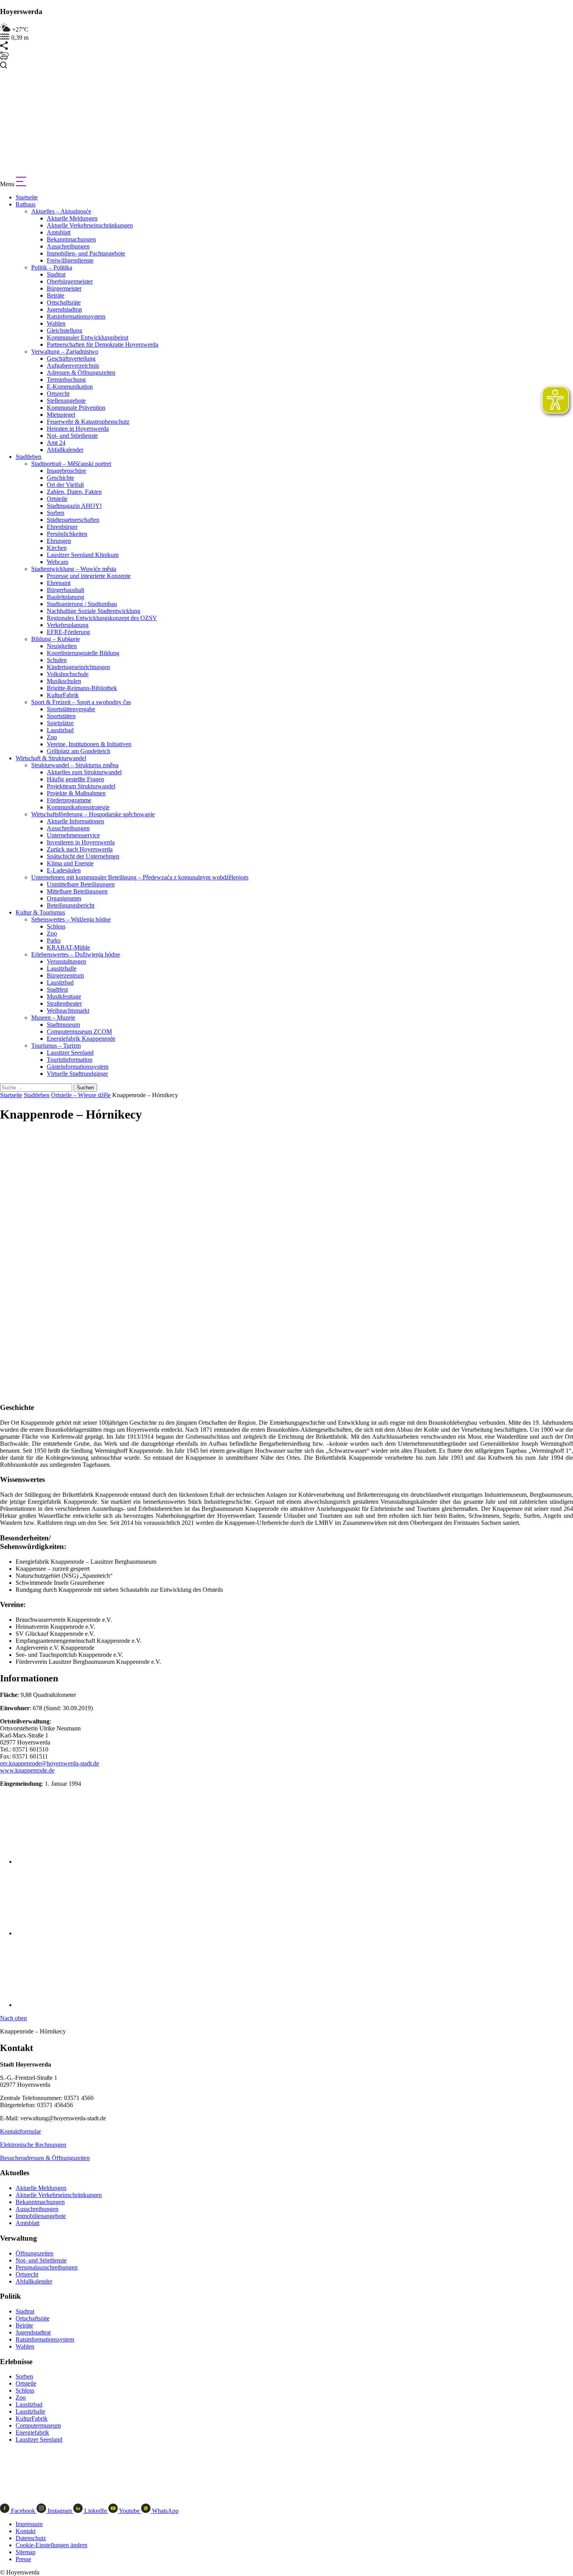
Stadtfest (57, 989)
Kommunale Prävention (76, 408)
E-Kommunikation (70, 387)
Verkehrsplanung (68, 625)
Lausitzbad (60, 730)
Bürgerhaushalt (65, 590)
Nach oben (13, 2018)
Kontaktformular (20, 2131)
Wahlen (56, 323)
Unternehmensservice (73, 835)
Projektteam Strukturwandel (81, 786)
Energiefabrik (32, 2432)
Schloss (56, 926)
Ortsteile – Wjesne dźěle (81, 1095)
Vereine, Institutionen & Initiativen (89, 744)
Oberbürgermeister (70, 281)
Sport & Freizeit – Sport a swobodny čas (81, 702)
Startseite (27, 197)
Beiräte (56, 295)
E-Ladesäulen (64, 870)
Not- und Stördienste (72, 436)
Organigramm (64, 898)
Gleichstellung (65, 330)
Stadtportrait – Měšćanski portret (71, 464)
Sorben (56, 513)
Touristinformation (70, 1060)
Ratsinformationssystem (76, 316)
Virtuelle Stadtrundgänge (77, 1074)
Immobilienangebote (41, 2216)
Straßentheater (64, 1003)
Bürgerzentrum (65, 975)
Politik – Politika (52, 267)
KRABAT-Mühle (68, 947)
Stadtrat (56, 274)
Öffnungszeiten (34, 2253)
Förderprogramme (69, 800)
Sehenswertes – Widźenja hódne (71, 919)
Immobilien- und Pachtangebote (86, 253)
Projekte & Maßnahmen (76, 793)
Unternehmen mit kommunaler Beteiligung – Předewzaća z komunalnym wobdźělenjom (140, 877)
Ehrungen (59, 541)
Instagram (60, 2511)
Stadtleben (28, 457)
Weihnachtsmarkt (68, 1010)
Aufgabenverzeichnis (73, 366)
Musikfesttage (64, 996)
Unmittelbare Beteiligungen (81, 884)
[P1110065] (62, 2005)
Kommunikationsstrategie (78, 807)
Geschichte (60, 478)
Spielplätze (60, 723)
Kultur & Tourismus (40, 912)
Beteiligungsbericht (71, 905)
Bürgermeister (64, 288)
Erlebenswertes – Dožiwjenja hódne (76, 954)
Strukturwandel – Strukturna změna (75, 765)
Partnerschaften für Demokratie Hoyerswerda (103, 344)
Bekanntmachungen (71, 239)
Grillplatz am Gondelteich (79, 751)
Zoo (52, 737)
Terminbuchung (66, 380)
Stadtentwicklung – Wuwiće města (74, 569)
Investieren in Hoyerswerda (81, 842)
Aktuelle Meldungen (72, 218)
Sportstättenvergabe (71, 709)
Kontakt (26, 2531)
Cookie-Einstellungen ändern (51, 2545)
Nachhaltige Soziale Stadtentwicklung (94, 611)
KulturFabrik (63, 695)
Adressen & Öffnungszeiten (81, 373)
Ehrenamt (59, 583)
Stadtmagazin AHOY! (74, 506)
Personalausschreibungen (47, 2267)
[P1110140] (62, 1933)
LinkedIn (95, 2511)
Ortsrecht (58, 394)
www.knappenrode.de (27, 1770)
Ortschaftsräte (64, 302)
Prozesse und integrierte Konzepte (89, 576)
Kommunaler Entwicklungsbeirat (88, 337)
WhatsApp (164, 2511)
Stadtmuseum (63, 1025)
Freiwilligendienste (70, 260)
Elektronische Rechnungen (33, 2145)
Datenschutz (31, 2538)
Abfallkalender (65, 450)
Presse (23, 2559)
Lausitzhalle (62, 968)
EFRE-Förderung (68, 632)
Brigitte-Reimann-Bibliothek (82, 688)
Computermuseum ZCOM (79, 1032)
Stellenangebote (66, 401)
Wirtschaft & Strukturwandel (51, 758)
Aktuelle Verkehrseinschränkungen (90, 225)
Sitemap (26, 2552)
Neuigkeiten (62, 646)
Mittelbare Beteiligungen (77, 891)
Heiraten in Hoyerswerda (78, 429)
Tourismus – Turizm (56, 1046)
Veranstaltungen (66, 961)
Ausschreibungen (68, 246)
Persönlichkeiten (67, 534)
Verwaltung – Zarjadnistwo (65, 352)
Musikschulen (64, 681)
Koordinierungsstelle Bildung (83, 653)
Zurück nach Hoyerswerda (80, 849)
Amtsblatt (59, 232)
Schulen (57, 660)
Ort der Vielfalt (65, 485)
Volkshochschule (68, 674)
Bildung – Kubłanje (56, 639)
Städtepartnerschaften (73, 520)
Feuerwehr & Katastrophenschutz (88, 422)
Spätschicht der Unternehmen (83, 856)
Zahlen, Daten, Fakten (74, 492)
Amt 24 (56, 443)
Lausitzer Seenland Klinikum (83, 555)
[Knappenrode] (69, 1862)
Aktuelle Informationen (75, 821)
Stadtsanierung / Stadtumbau (82, 604)
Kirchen (57, 548)
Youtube (129, 2511)
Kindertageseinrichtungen (78, 667)
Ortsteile (57, 499)
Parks (54, 940)
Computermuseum (38, 2425)
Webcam (57, 562)
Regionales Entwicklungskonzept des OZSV (102, 618)
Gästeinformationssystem (78, 1067)
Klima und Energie (70, 863)
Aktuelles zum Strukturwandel (84, 772)
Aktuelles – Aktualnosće (61, 211)
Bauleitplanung (65, 597)
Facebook (23, 2511)
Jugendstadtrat (64, 309)
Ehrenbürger (62, 527)
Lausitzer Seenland (70, 1053)
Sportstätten (61, 716)
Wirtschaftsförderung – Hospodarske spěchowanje (93, 814)
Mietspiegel (61, 415)
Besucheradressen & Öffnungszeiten (45, 2158)
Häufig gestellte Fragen (75, 779)
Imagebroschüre (66, 471)
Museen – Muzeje (53, 1018)
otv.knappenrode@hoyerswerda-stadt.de (50, 1763)
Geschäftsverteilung (71, 359)
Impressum (29, 2524)
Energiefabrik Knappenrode (81, 1039)
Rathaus (26, 204)
